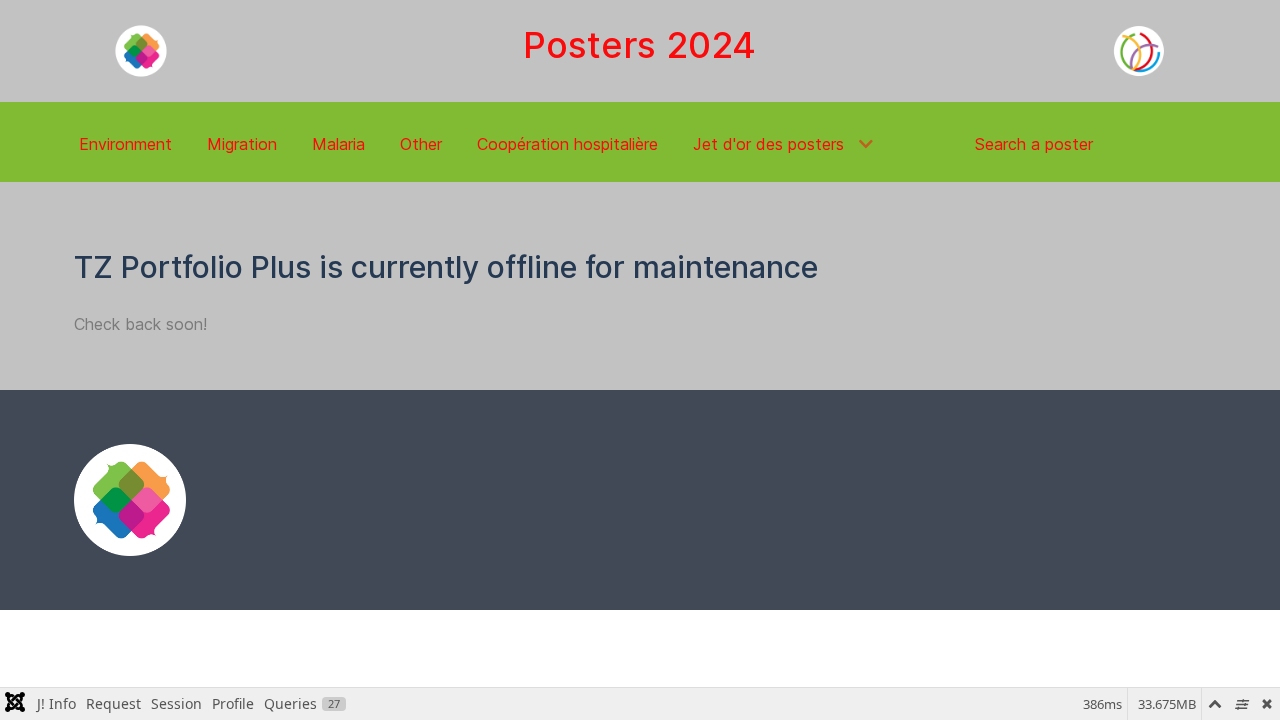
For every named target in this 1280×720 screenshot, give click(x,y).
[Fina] (130, 500)
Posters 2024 (639, 45)
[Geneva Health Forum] (141, 51)
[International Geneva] (1139, 51)
